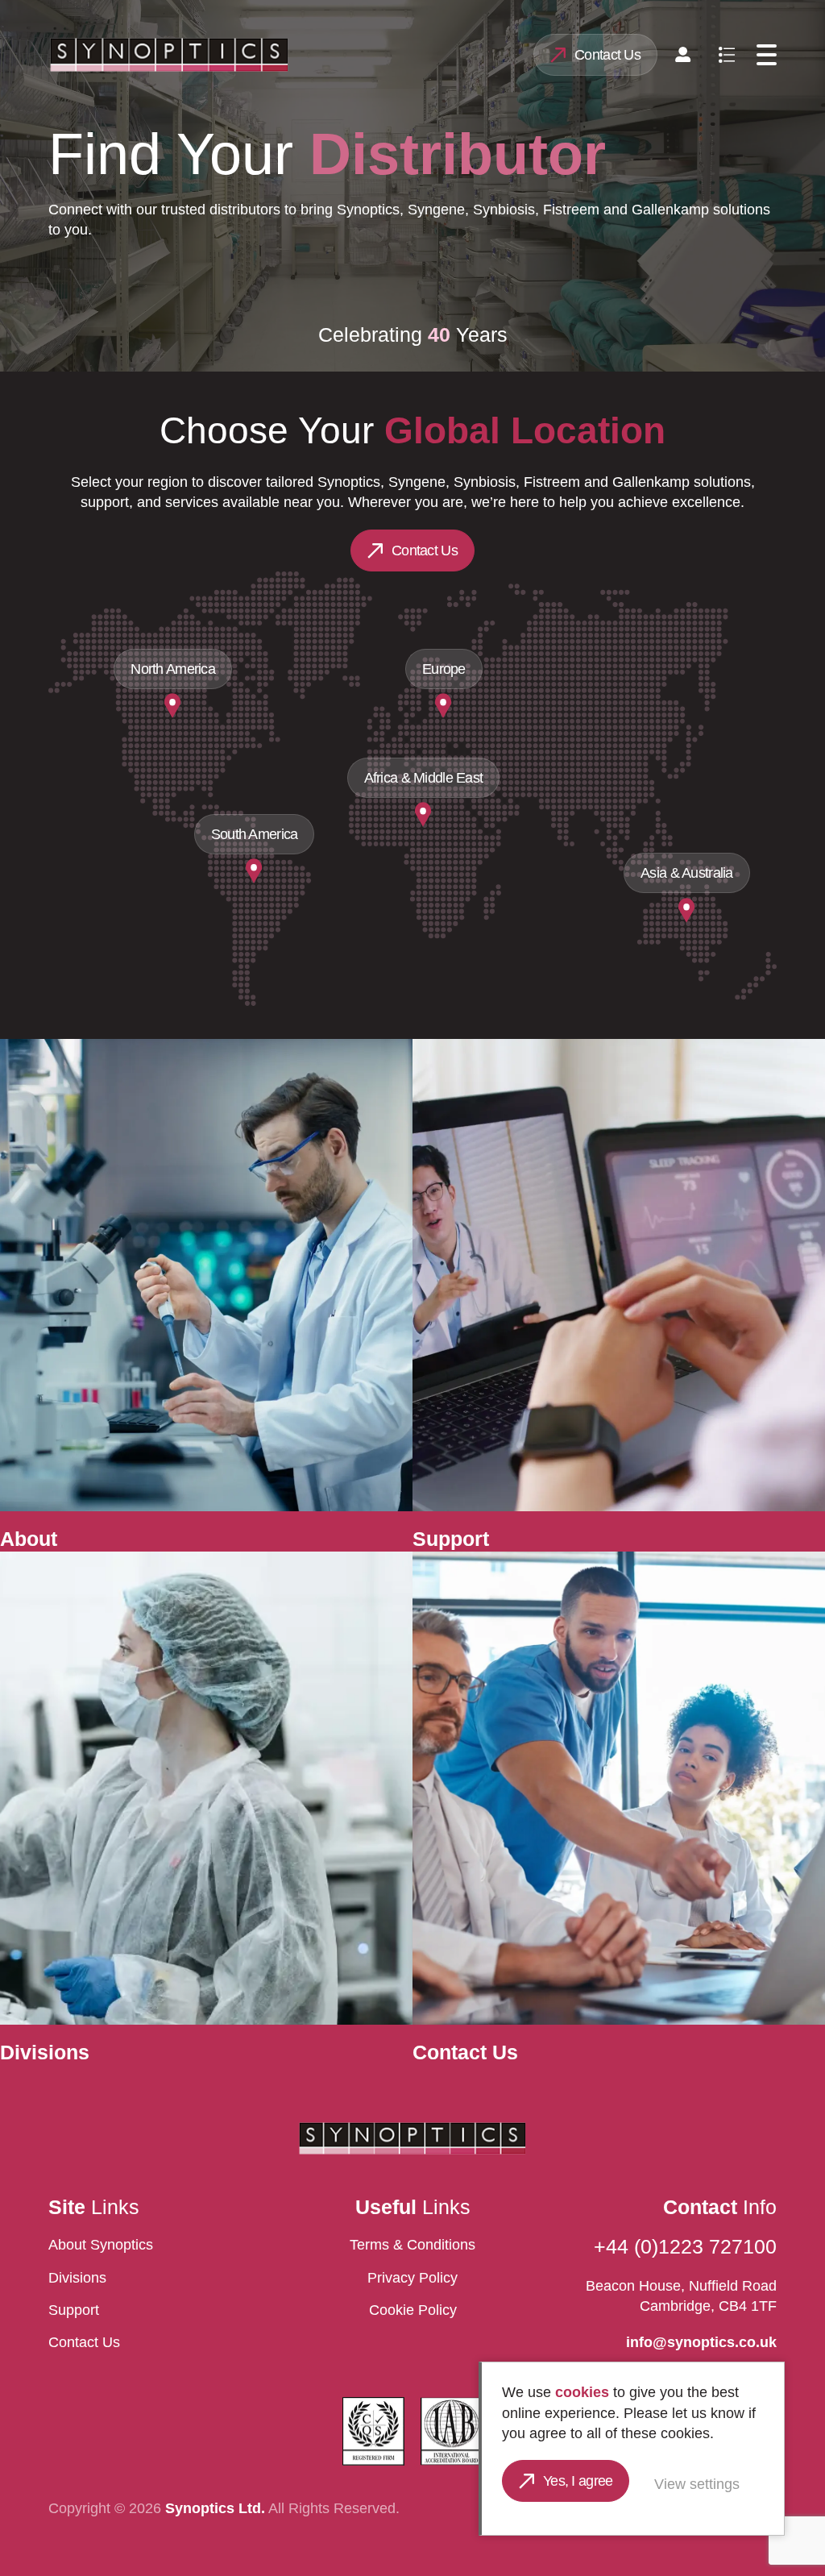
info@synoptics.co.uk (701, 2342)
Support (74, 2310)
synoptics (169, 55)
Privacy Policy (412, 2278)
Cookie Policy (413, 2310)
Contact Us (607, 55)
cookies (582, 2392)
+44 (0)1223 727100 (685, 2247)
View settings (697, 2484)
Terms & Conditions (412, 2245)
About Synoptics (101, 2245)
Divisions (77, 2278)
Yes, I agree (578, 2481)
